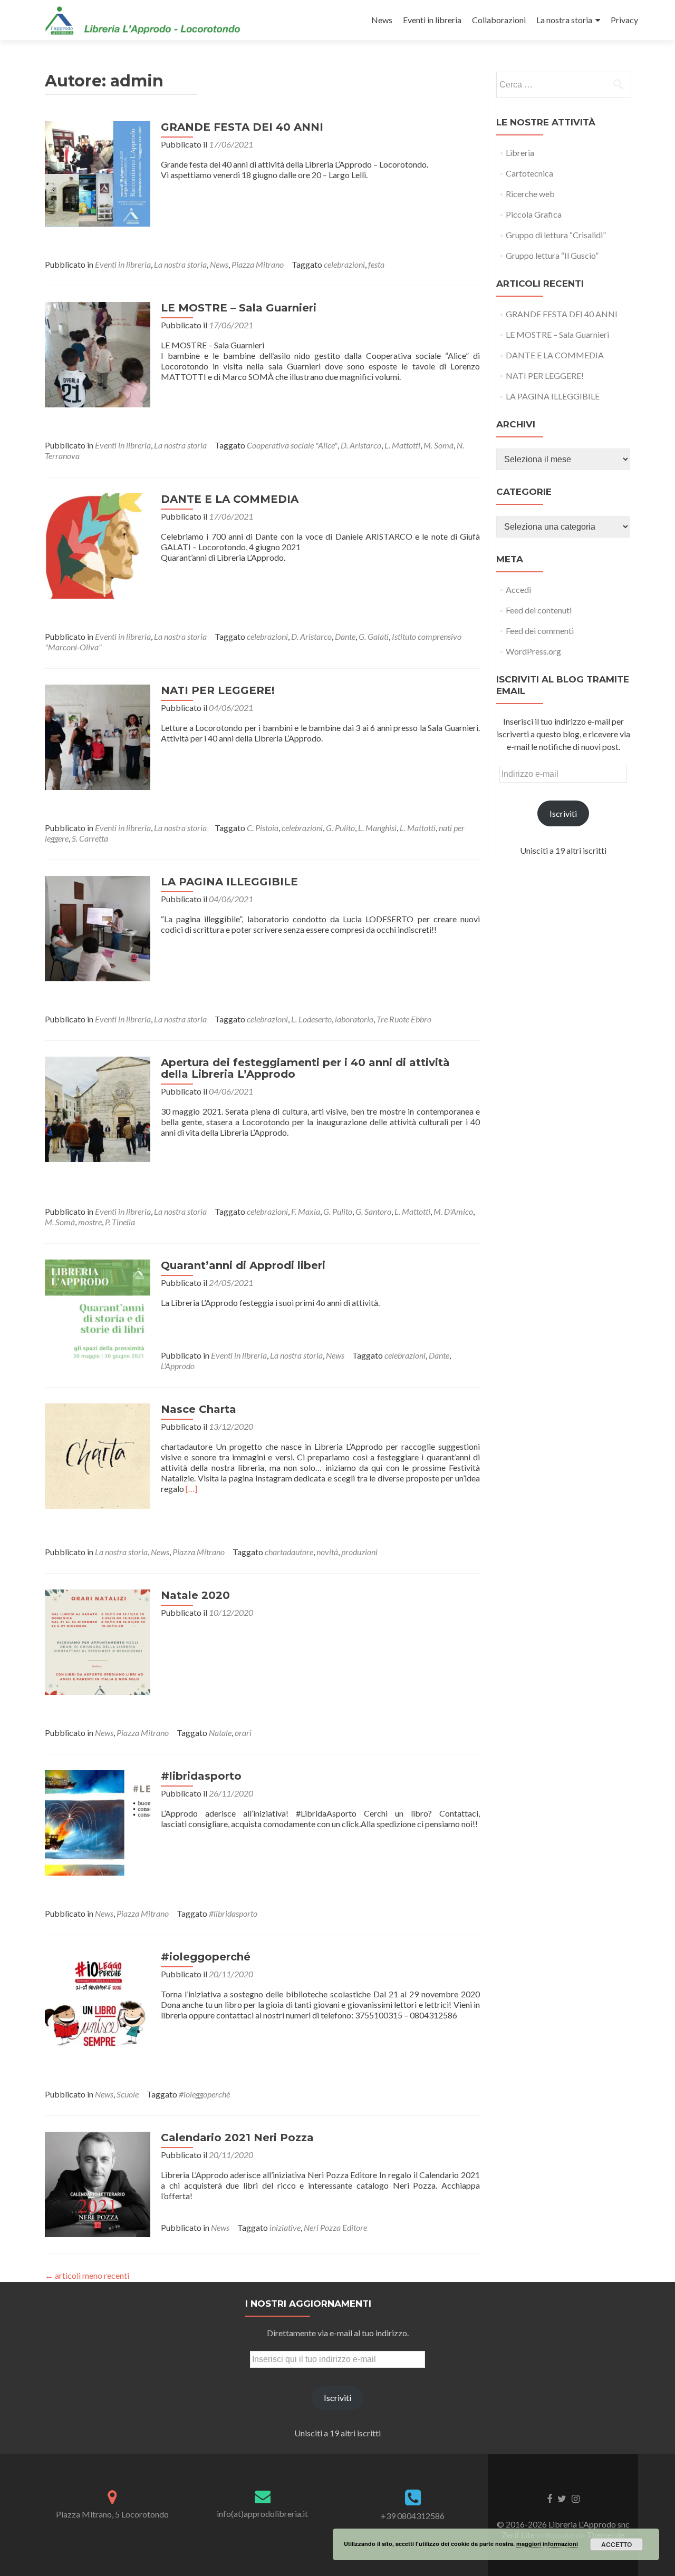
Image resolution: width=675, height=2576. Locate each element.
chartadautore (289, 1552)
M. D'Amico (453, 1211)
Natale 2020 (195, 1595)
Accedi (518, 589)
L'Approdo (178, 1366)
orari (243, 1733)
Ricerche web (530, 194)
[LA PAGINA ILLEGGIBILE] (98, 927)
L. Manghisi (377, 828)
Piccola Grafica (534, 214)
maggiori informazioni (547, 2544)
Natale (220, 1733)
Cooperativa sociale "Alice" (292, 445)
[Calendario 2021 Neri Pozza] (98, 2183)
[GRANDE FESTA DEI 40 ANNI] (98, 173)
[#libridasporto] (98, 1822)
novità (327, 1552)
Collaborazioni (499, 20)
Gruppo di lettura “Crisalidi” (556, 235)
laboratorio (354, 1019)
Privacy (624, 20)
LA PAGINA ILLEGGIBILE (229, 882)
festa (376, 264)
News (382, 20)
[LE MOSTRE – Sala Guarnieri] (98, 353)
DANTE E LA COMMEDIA (230, 499)
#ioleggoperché (206, 1957)
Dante (345, 636)
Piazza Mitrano (258, 264)
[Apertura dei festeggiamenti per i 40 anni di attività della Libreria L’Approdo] (98, 1108)
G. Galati (374, 636)
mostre (90, 1222)
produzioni (359, 1552)
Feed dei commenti (540, 631)
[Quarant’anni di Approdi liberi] (98, 1311)
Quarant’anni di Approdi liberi (243, 1265)
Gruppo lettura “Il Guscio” (552, 255)
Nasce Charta (199, 1409)
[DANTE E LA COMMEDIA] (98, 545)
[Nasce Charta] (98, 1455)
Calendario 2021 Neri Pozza (237, 2138)
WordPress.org (533, 651)
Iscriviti (563, 813)
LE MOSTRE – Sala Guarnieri (239, 308)
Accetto (616, 2544)
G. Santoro (373, 1211)
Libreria (520, 153)
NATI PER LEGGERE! (218, 690)
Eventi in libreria (432, 20)
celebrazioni (344, 264)
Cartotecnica (529, 173)
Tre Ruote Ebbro (404, 1019)
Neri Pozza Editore (335, 2227)
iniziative (285, 2227)
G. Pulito (340, 828)
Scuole (128, 2094)
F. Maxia (306, 1211)
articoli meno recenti (87, 2275)
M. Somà (438, 445)
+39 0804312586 (413, 2516)
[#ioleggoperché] (98, 2002)
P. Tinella (120, 1222)
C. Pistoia (263, 828)
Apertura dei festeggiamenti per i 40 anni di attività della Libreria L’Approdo (305, 1068)
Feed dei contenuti (539, 610)
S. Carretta (90, 838)
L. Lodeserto (311, 1019)
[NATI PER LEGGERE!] (98, 736)
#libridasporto (201, 1776)
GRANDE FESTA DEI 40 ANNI (242, 127)
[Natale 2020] (98, 1641)
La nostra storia (564, 20)
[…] (191, 1489)
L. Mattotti (402, 445)
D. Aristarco (361, 445)
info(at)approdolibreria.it (262, 2514)
